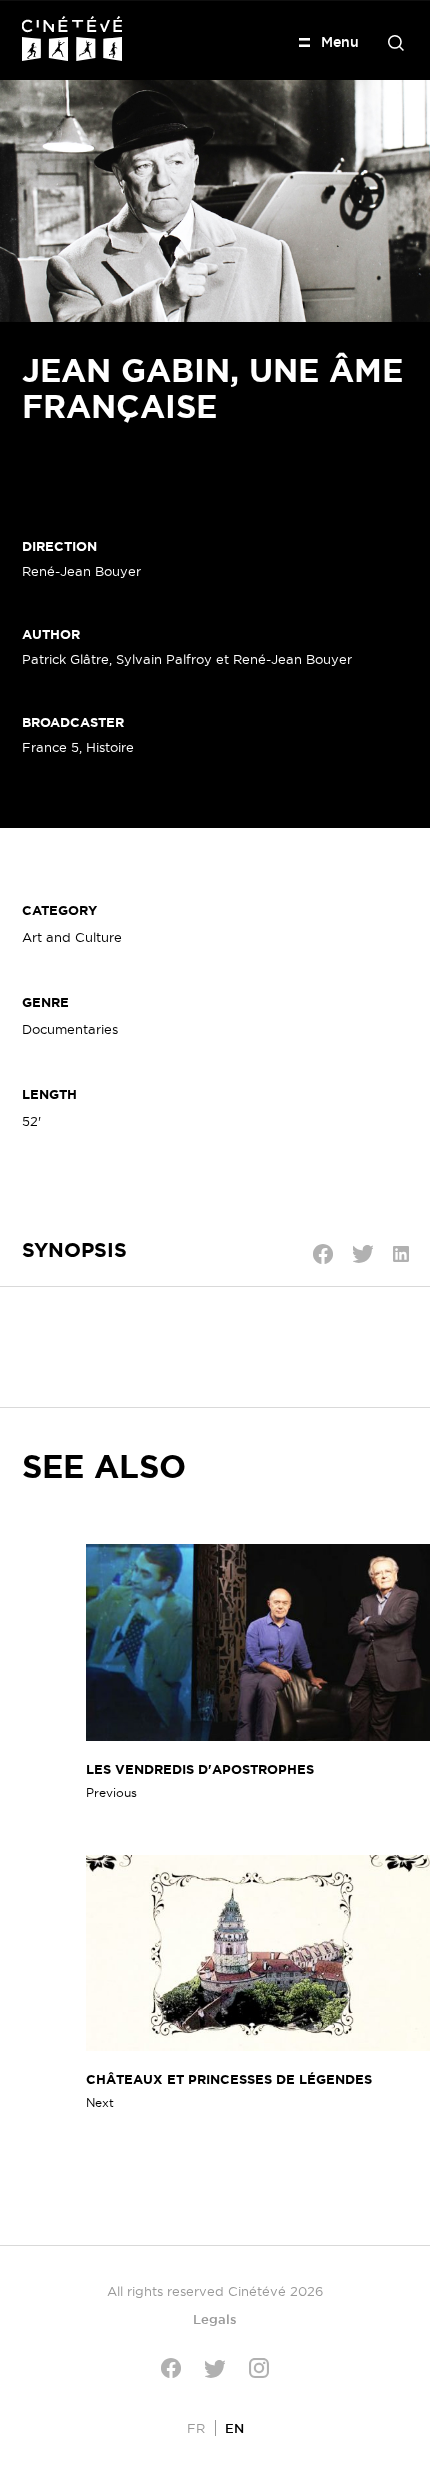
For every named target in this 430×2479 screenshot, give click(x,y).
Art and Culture (72, 937)
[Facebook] (171, 2368)
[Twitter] (215, 2368)
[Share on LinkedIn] (401, 1254)
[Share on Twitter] (363, 1254)
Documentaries (70, 1029)
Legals (215, 2319)
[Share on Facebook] (323, 1254)
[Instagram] (259, 2368)
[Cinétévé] (72, 38)
